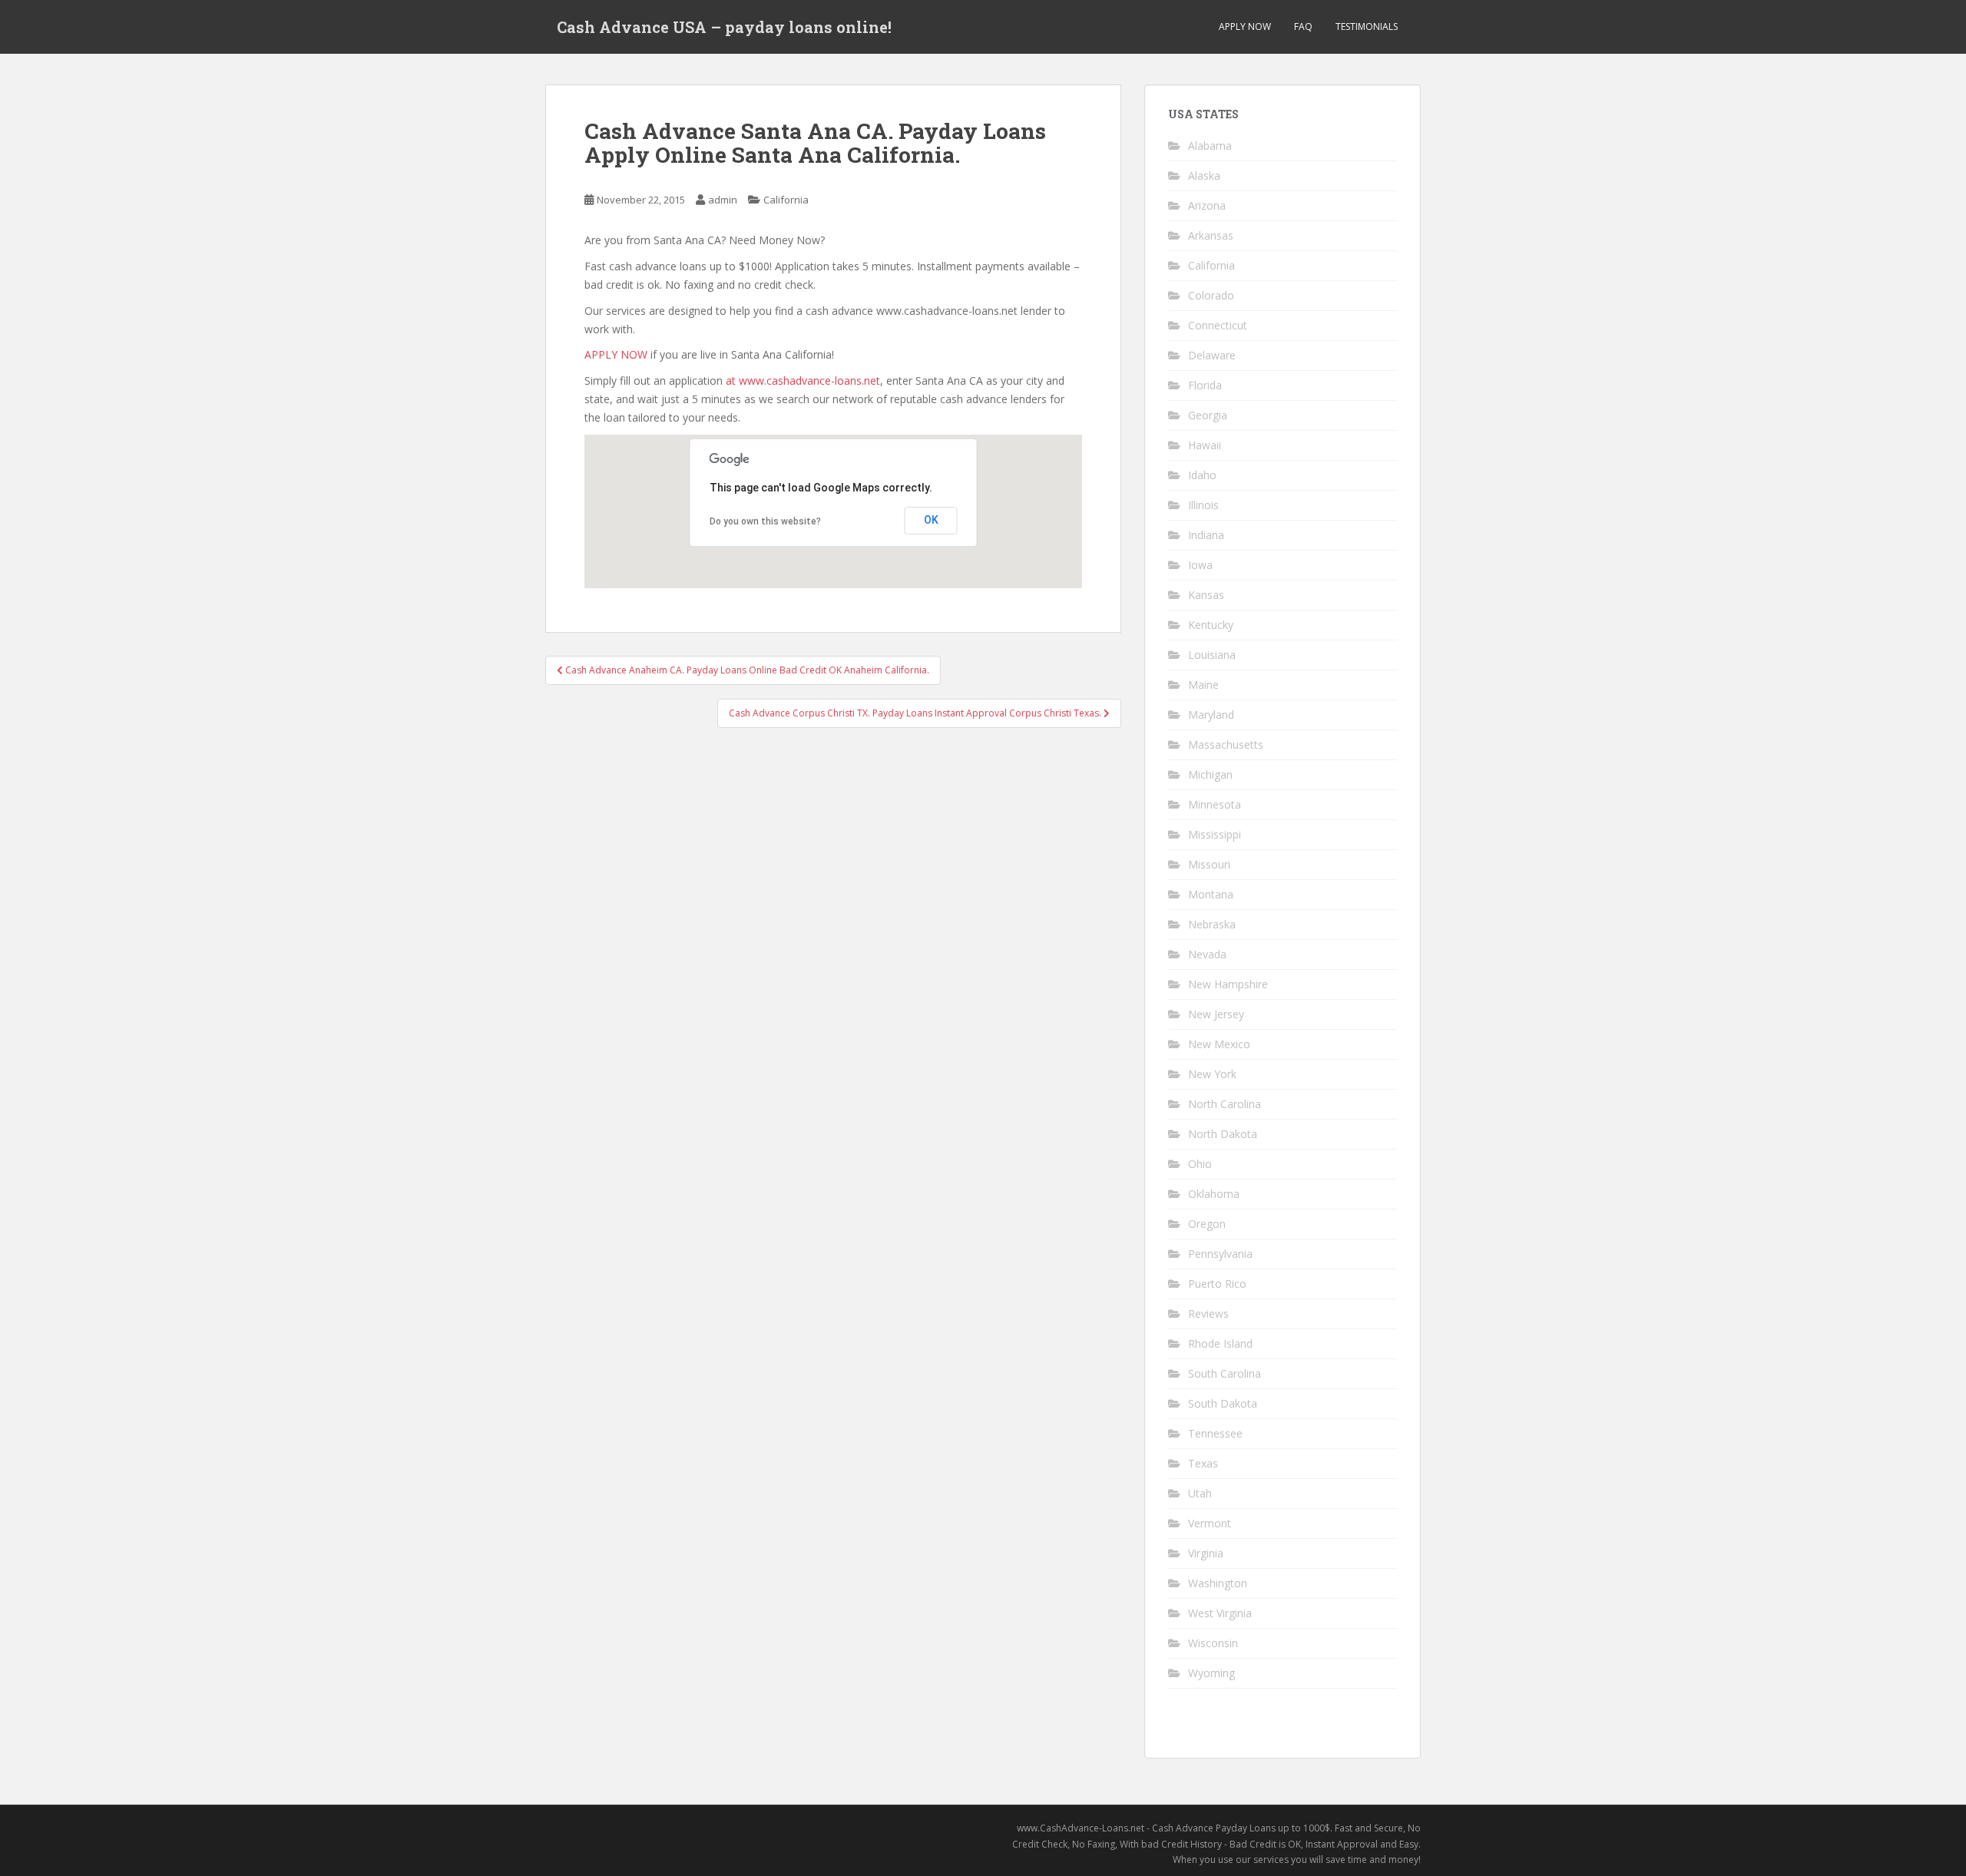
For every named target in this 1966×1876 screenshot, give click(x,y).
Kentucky (1211, 625)
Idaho (1202, 475)
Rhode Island (1220, 1343)
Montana (1211, 894)
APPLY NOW (1245, 26)
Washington (1218, 1583)
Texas (1203, 1463)
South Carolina (1225, 1373)
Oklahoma (1214, 1194)
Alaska (1204, 175)
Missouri (1209, 864)
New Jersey (1216, 1014)
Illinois (1203, 505)
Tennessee (1215, 1433)
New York (1212, 1074)
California (786, 200)
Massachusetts (1226, 744)
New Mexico (1219, 1044)
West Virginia (1220, 1613)
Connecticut (1218, 325)
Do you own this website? (765, 521)
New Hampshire (1228, 984)
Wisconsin (1213, 1643)
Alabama (1210, 146)
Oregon (1207, 1224)
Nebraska (1212, 924)
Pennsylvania (1220, 1254)
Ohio (1200, 1164)
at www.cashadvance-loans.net (803, 380)
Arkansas (1211, 235)
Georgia (1208, 415)
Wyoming (1211, 1673)
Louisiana (1212, 655)
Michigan (1210, 774)
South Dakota (1223, 1403)
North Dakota (1223, 1134)
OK (931, 520)
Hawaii (1205, 445)
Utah (1200, 1493)
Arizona (1207, 205)
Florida (1205, 385)
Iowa (1200, 565)
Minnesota (1215, 804)
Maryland (1211, 715)
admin (723, 200)
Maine (1203, 685)
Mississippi (1215, 834)
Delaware (1212, 355)
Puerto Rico (1217, 1284)
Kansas (1206, 595)
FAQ (1303, 26)
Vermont (1210, 1523)
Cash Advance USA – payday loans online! (724, 27)
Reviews (1208, 1314)
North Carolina (1225, 1104)
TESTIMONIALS (1367, 26)
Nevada (1207, 954)
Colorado (1211, 295)
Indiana (1206, 535)
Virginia (1206, 1553)
